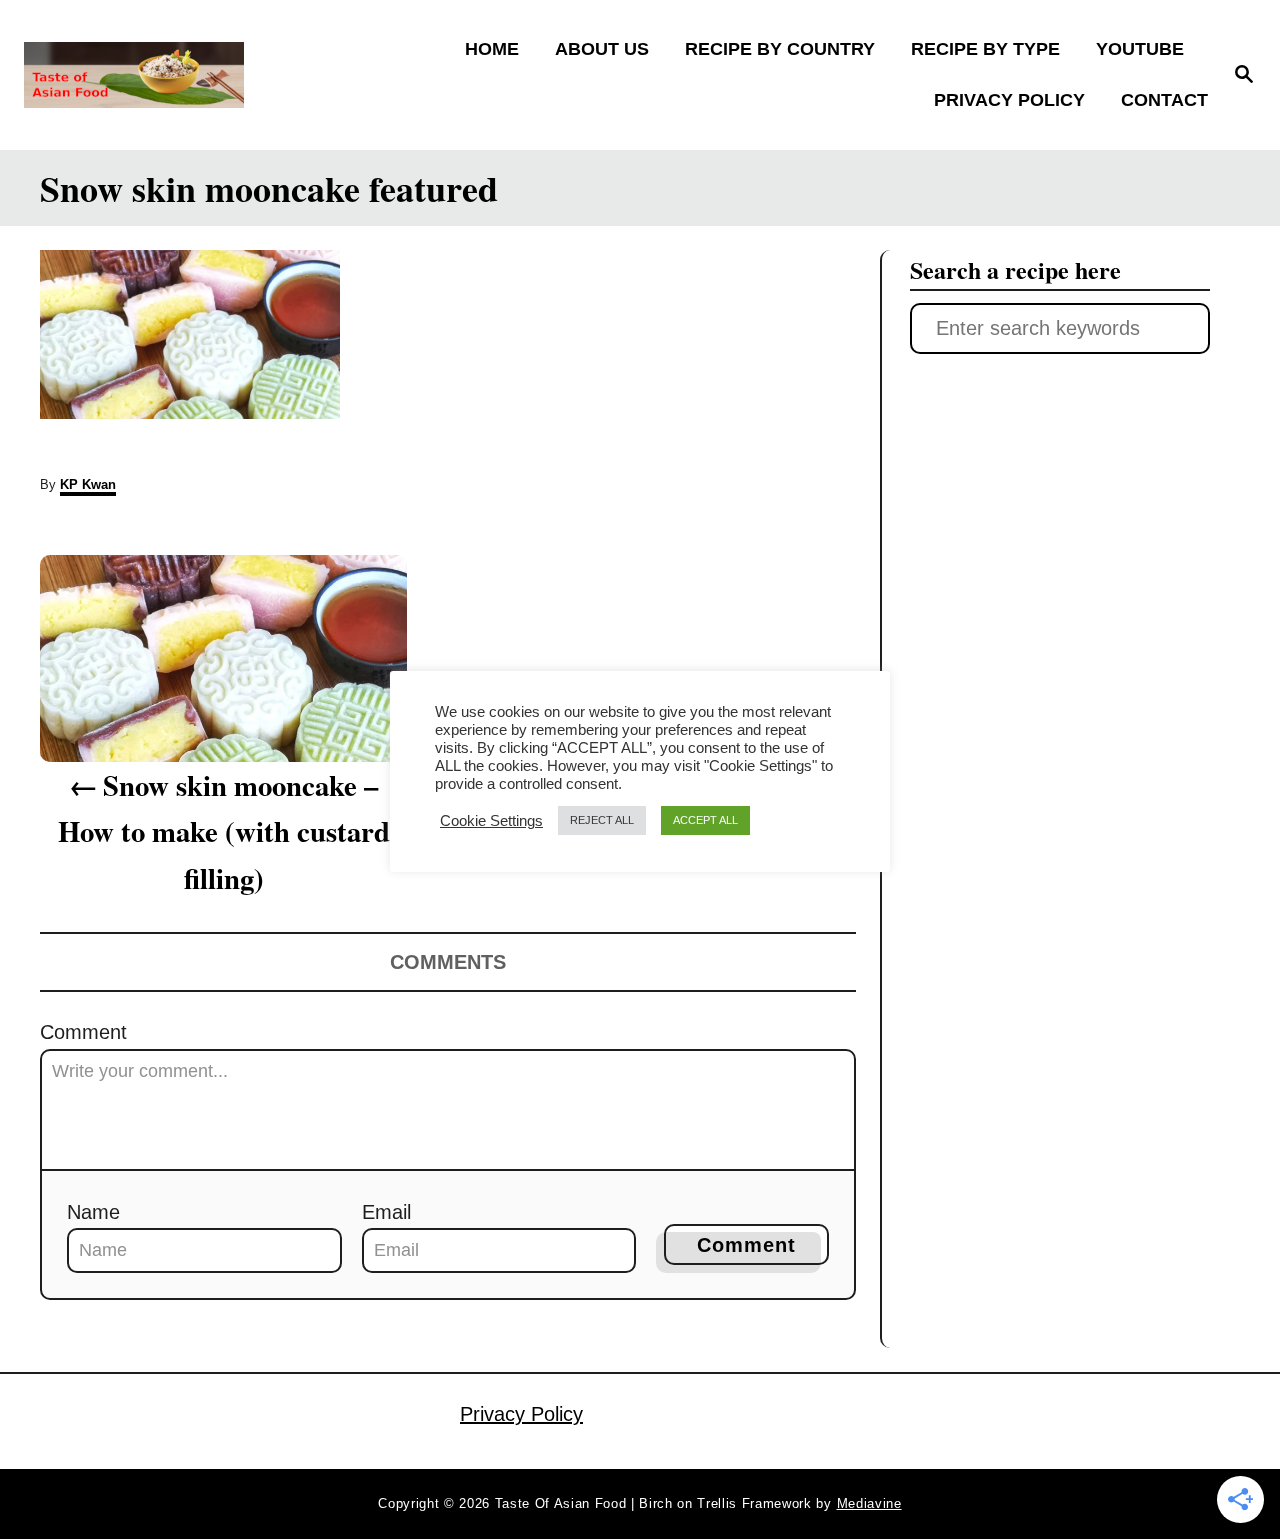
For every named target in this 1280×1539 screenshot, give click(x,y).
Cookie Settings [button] (491, 821)
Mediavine (869, 1503)
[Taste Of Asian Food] (171, 75)
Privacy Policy (521, 1414)
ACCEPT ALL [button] (705, 820)
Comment (83, 1032)
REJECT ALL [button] (602, 820)
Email (386, 1212)
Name (93, 1212)
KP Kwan (88, 484)
